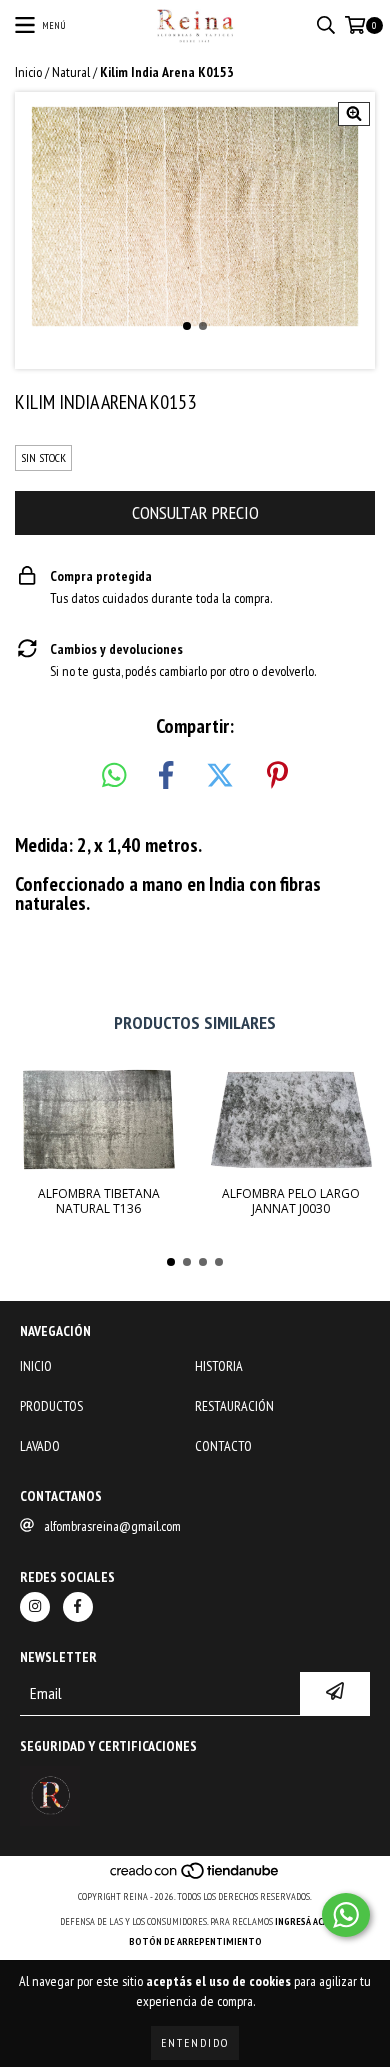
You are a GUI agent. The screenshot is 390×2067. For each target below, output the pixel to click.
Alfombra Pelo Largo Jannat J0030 (291, 1201)
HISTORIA (219, 1366)
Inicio (28, 72)
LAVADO (40, 1446)
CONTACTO (223, 1446)
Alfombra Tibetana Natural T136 (99, 1201)
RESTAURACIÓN (234, 1406)
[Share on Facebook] (166, 776)
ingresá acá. (303, 1921)
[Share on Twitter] (220, 776)
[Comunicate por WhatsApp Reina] (346, 1915)
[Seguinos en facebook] (78, 1607)
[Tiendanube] (195, 1876)
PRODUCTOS (51, 1406)
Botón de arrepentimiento (195, 1941)
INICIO (36, 1366)
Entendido (195, 2042)
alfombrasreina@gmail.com (112, 1526)
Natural (71, 72)
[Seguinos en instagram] (35, 1607)
